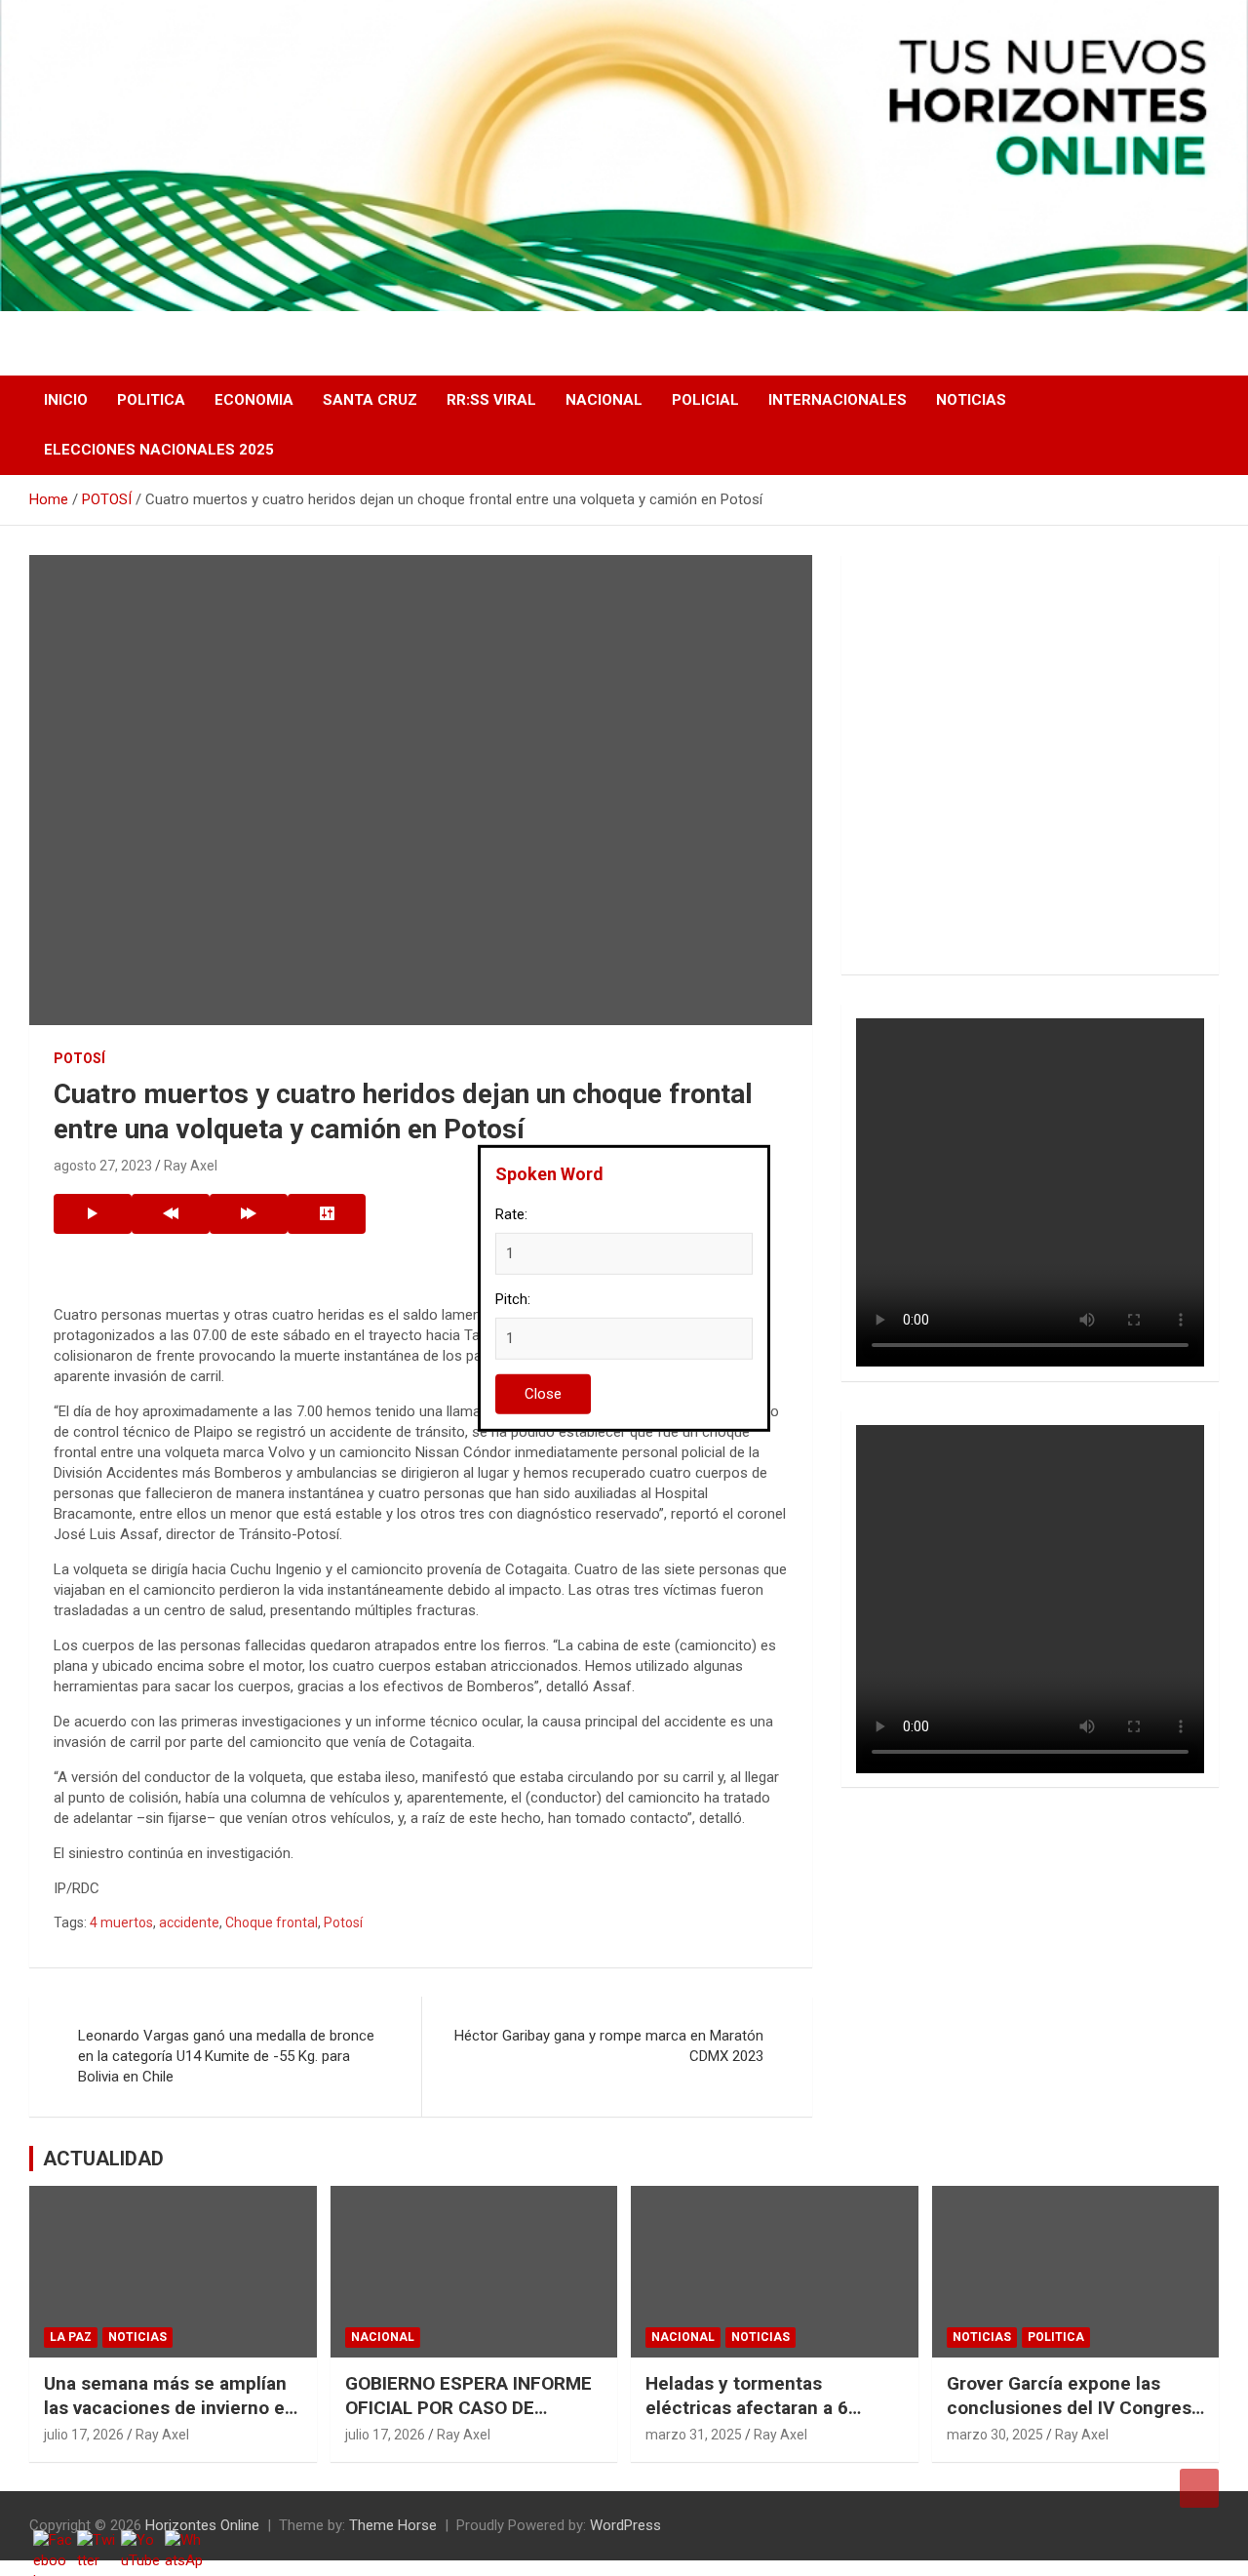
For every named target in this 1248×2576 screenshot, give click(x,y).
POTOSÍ (79, 1058)
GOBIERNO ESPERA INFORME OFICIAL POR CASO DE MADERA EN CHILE (468, 2407)
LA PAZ (71, 2337)
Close (543, 1394)
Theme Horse (393, 2525)
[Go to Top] (1199, 2488)
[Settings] (327, 1214)
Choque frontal (272, 1922)
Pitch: (513, 1299)
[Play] (93, 1214)
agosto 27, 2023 (103, 1166)
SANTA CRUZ (370, 400)
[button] (886, 765)
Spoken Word (549, 1173)
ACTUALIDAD (103, 2159)
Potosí (343, 1922)
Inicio (66, 400)
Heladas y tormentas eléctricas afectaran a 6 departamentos (747, 2407)
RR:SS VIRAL (491, 400)
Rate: (511, 1214)
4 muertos (121, 1922)
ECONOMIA (254, 400)
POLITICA (151, 400)
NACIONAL (604, 400)
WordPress (625, 2525)
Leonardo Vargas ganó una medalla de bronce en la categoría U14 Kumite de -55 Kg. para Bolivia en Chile (226, 2056)
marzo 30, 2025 (995, 2435)
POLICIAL (705, 400)
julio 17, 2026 (84, 2435)
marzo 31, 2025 (694, 2435)
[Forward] (249, 1214)
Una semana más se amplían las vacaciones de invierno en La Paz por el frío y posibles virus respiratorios (170, 2419)
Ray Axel (191, 1166)
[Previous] (171, 1214)
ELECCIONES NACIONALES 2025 (159, 450)
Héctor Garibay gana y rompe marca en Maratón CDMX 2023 (609, 2046)
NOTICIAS (971, 400)
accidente (189, 1922)
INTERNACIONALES (838, 400)
